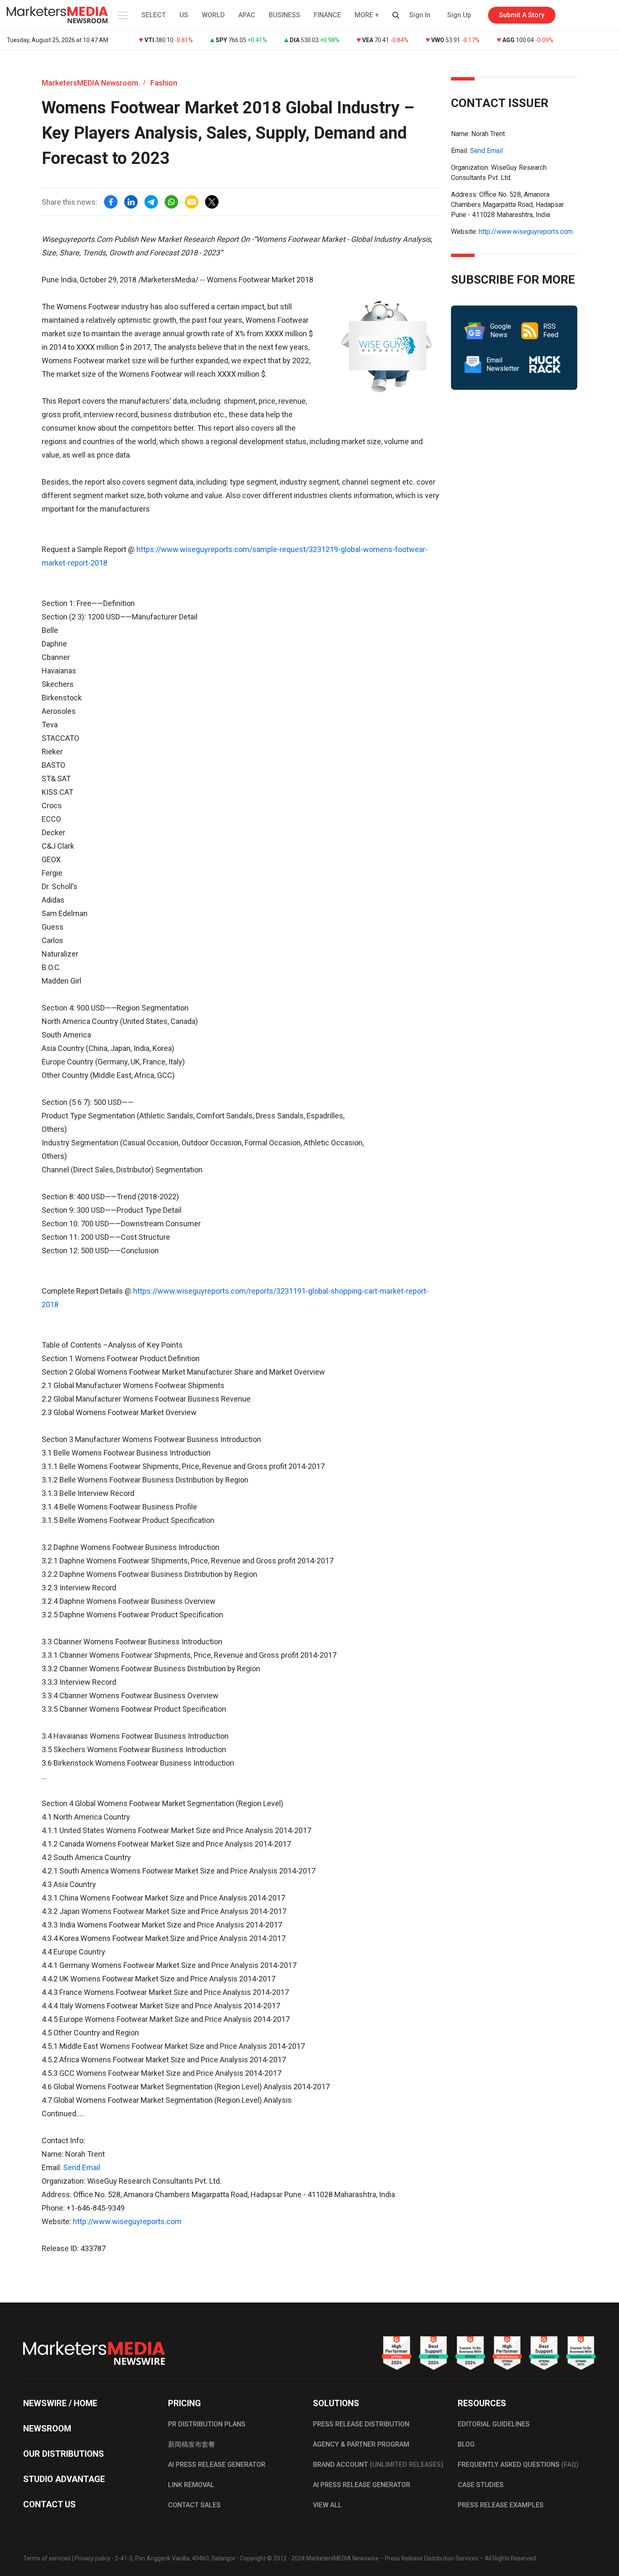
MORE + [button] (367, 15)
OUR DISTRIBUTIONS (64, 2454)
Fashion (164, 83)
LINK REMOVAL (191, 2485)
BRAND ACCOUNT (378, 2465)
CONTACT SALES (194, 2505)
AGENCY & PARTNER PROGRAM (361, 2444)
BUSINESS (284, 15)
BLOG (466, 2444)
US (184, 15)
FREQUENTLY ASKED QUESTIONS (518, 2465)
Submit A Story (522, 15)
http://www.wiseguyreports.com (127, 2221)
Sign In (420, 15)
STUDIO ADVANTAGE (64, 2479)
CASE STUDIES (481, 2485)
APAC (247, 15)
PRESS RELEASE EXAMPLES (501, 2505)
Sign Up (459, 15)
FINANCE (327, 15)
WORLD (213, 15)
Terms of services (47, 2558)
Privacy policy (92, 2558)
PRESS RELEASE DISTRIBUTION (361, 2424)
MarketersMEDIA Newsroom (90, 83)
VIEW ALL (327, 2505)
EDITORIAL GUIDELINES (494, 2424)
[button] (122, 15)
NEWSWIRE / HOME (60, 2403)
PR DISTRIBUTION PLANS (207, 2424)
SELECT (154, 15)
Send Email (82, 2167)
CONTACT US (49, 2504)
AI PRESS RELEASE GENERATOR (217, 2465)
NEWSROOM (47, 2429)
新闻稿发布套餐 (192, 2444)
